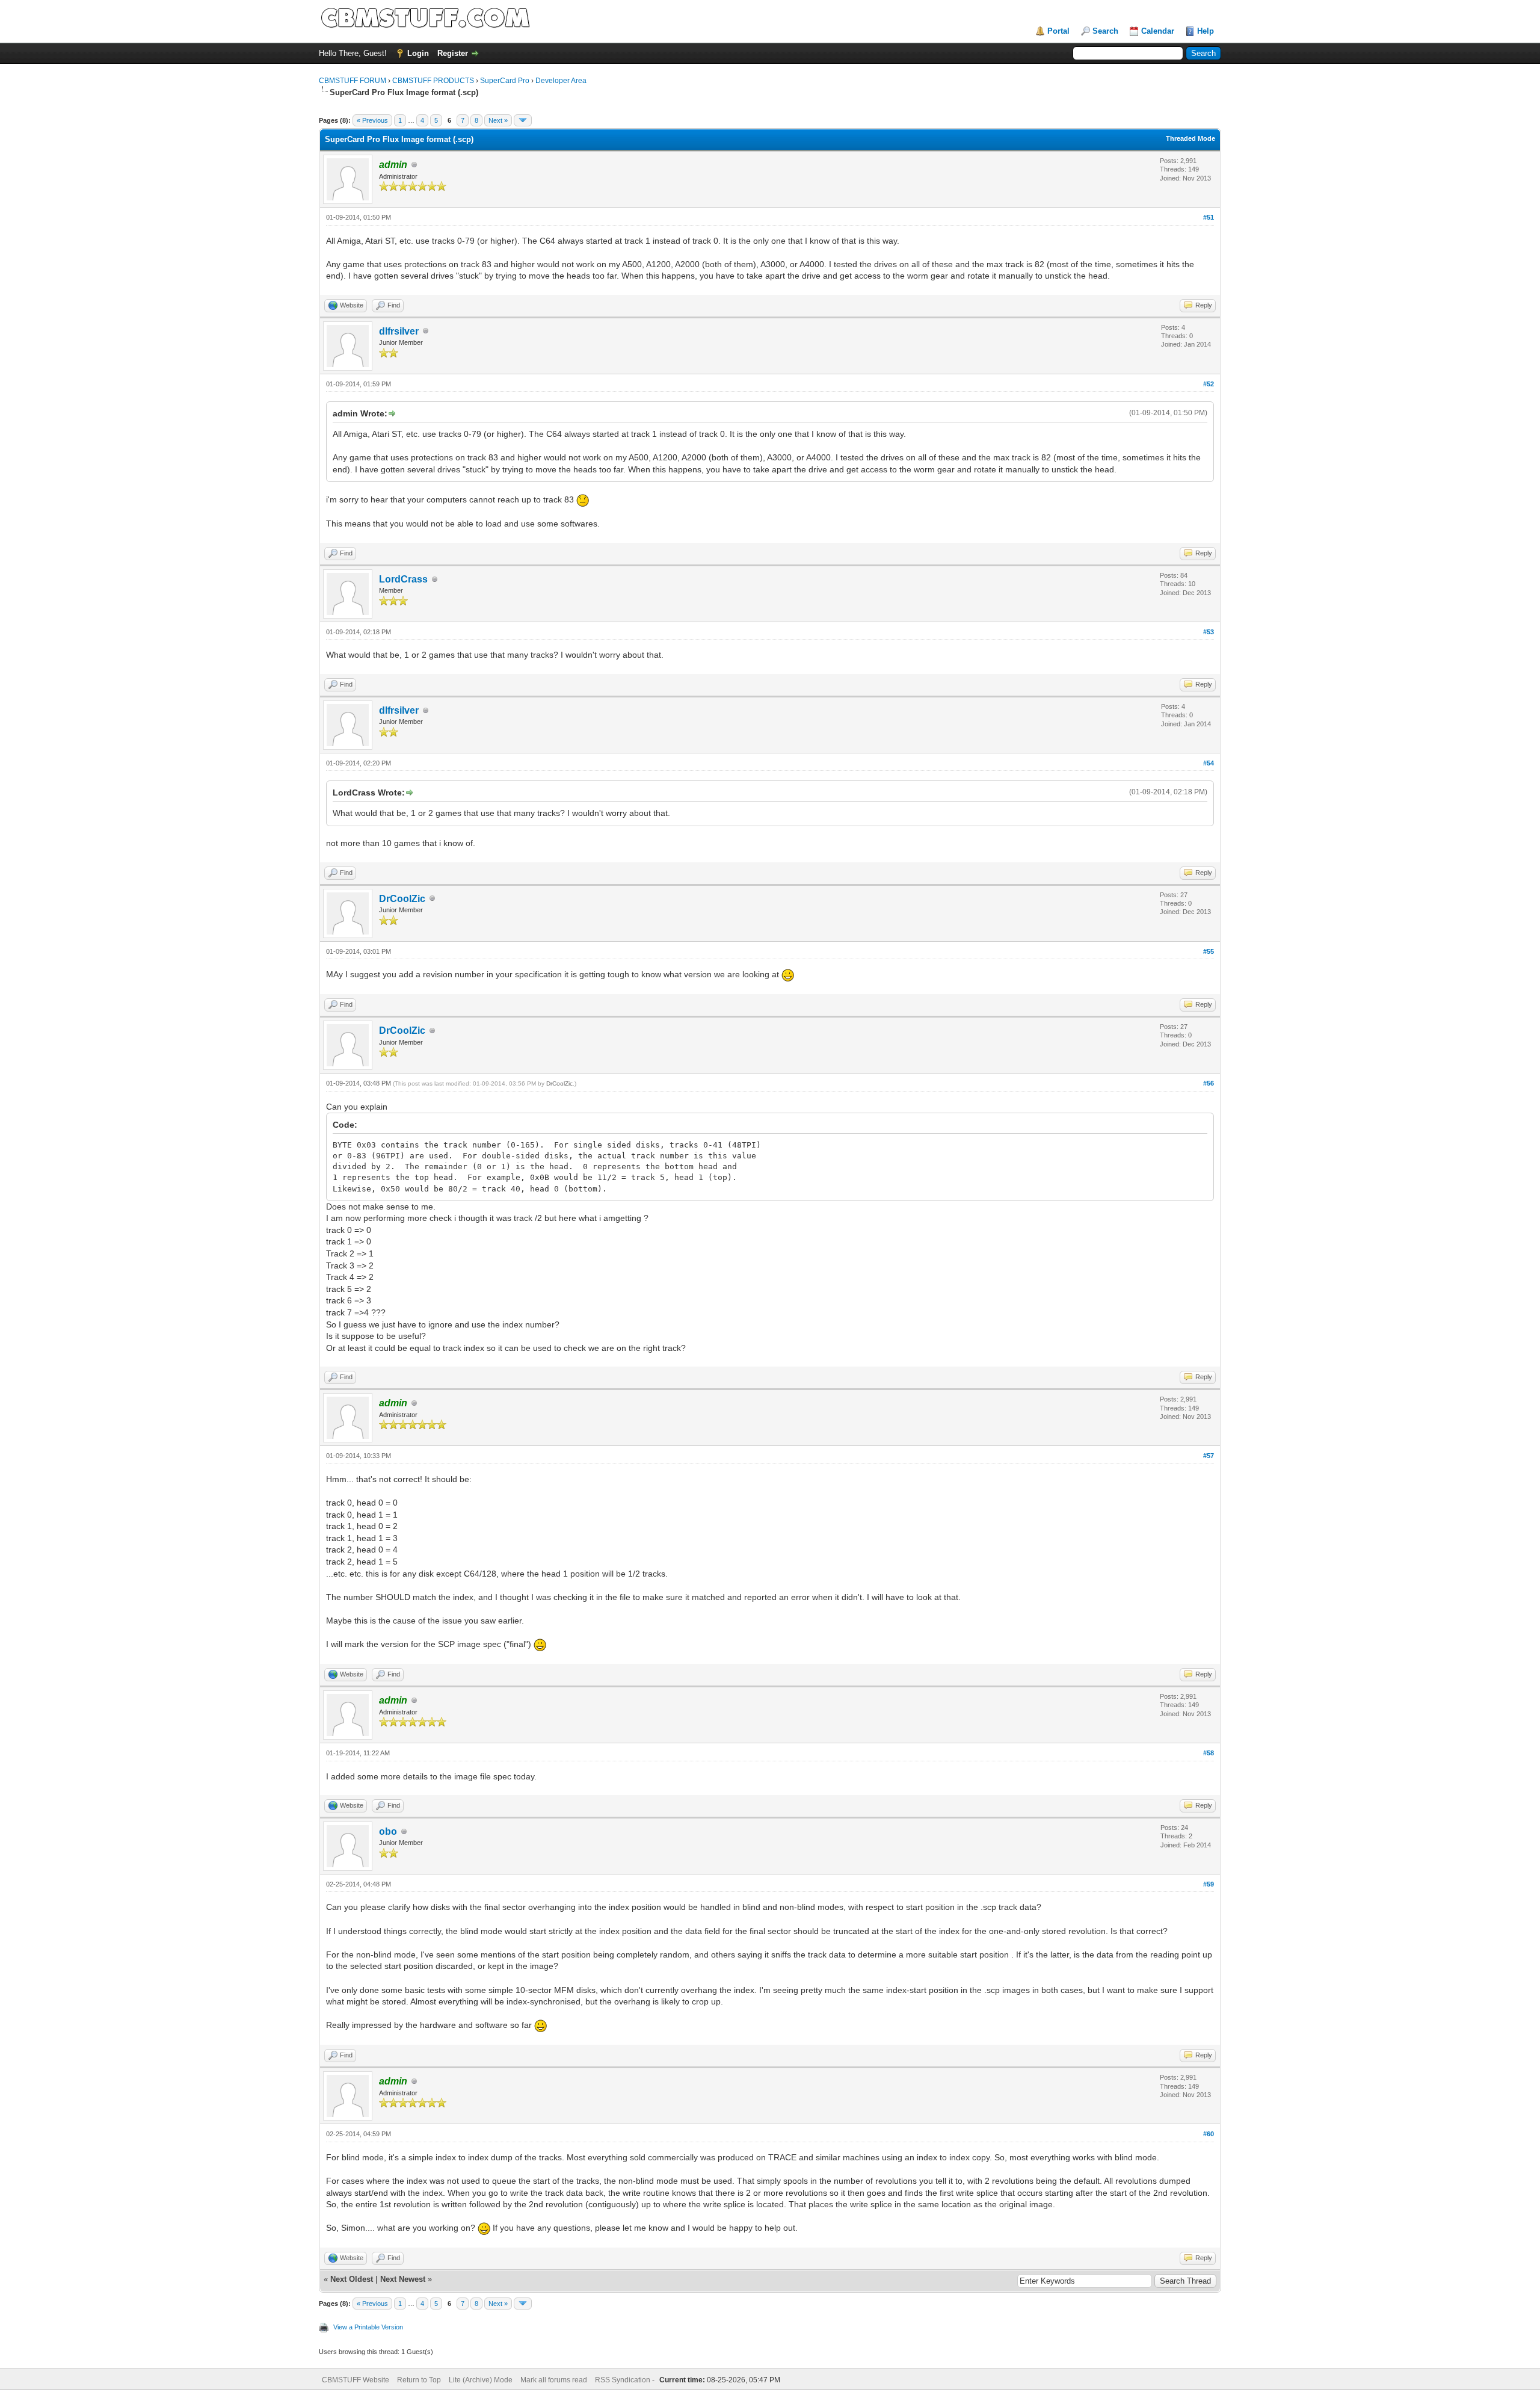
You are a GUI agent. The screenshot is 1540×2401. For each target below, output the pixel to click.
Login (418, 53)
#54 (1209, 763)
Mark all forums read (554, 2380)
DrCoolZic (402, 899)
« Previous (372, 120)
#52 (1209, 384)
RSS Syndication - (626, 2380)
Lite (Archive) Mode (481, 2380)
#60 (1209, 2134)
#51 (1209, 217)
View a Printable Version (368, 2327)
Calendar (1158, 31)
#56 (1209, 1083)
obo (388, 1831)
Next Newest (403, 2279)
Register (453, 53)
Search (1105, 31)
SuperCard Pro (505, 81)
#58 (1209, 1753)
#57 (1209, 1456)
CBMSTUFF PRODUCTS (433, 81)
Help (1206, 31)
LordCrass (403, 579)
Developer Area (561, 81)
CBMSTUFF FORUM (353, 81)
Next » (498, 120)
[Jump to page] (523, 120)
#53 (1209, 632)
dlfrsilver (399, 331)
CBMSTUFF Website (356, 2380)
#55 (1209, 951)
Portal (1058, 31)
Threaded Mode (1190, 138)
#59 (1209, 1884)
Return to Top (419, 2380)
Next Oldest (352, 2279)
